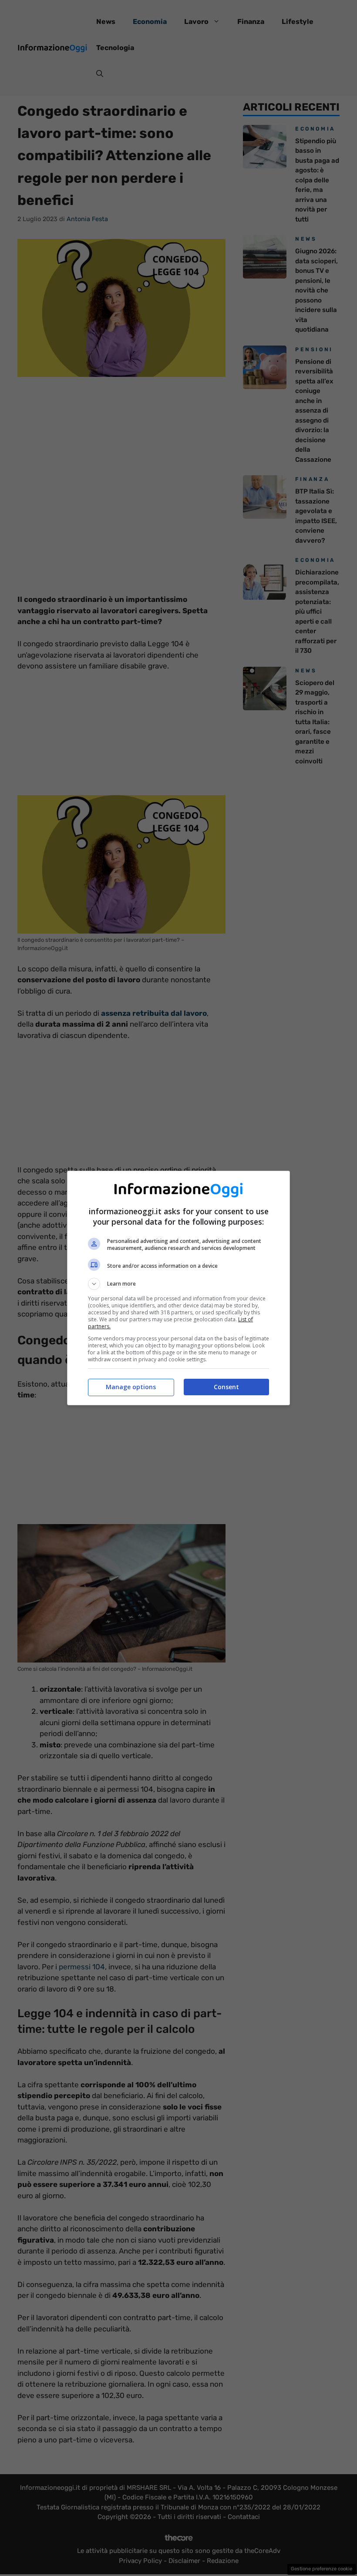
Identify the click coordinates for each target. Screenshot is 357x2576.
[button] (178, 1284)
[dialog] (178, 1288)
